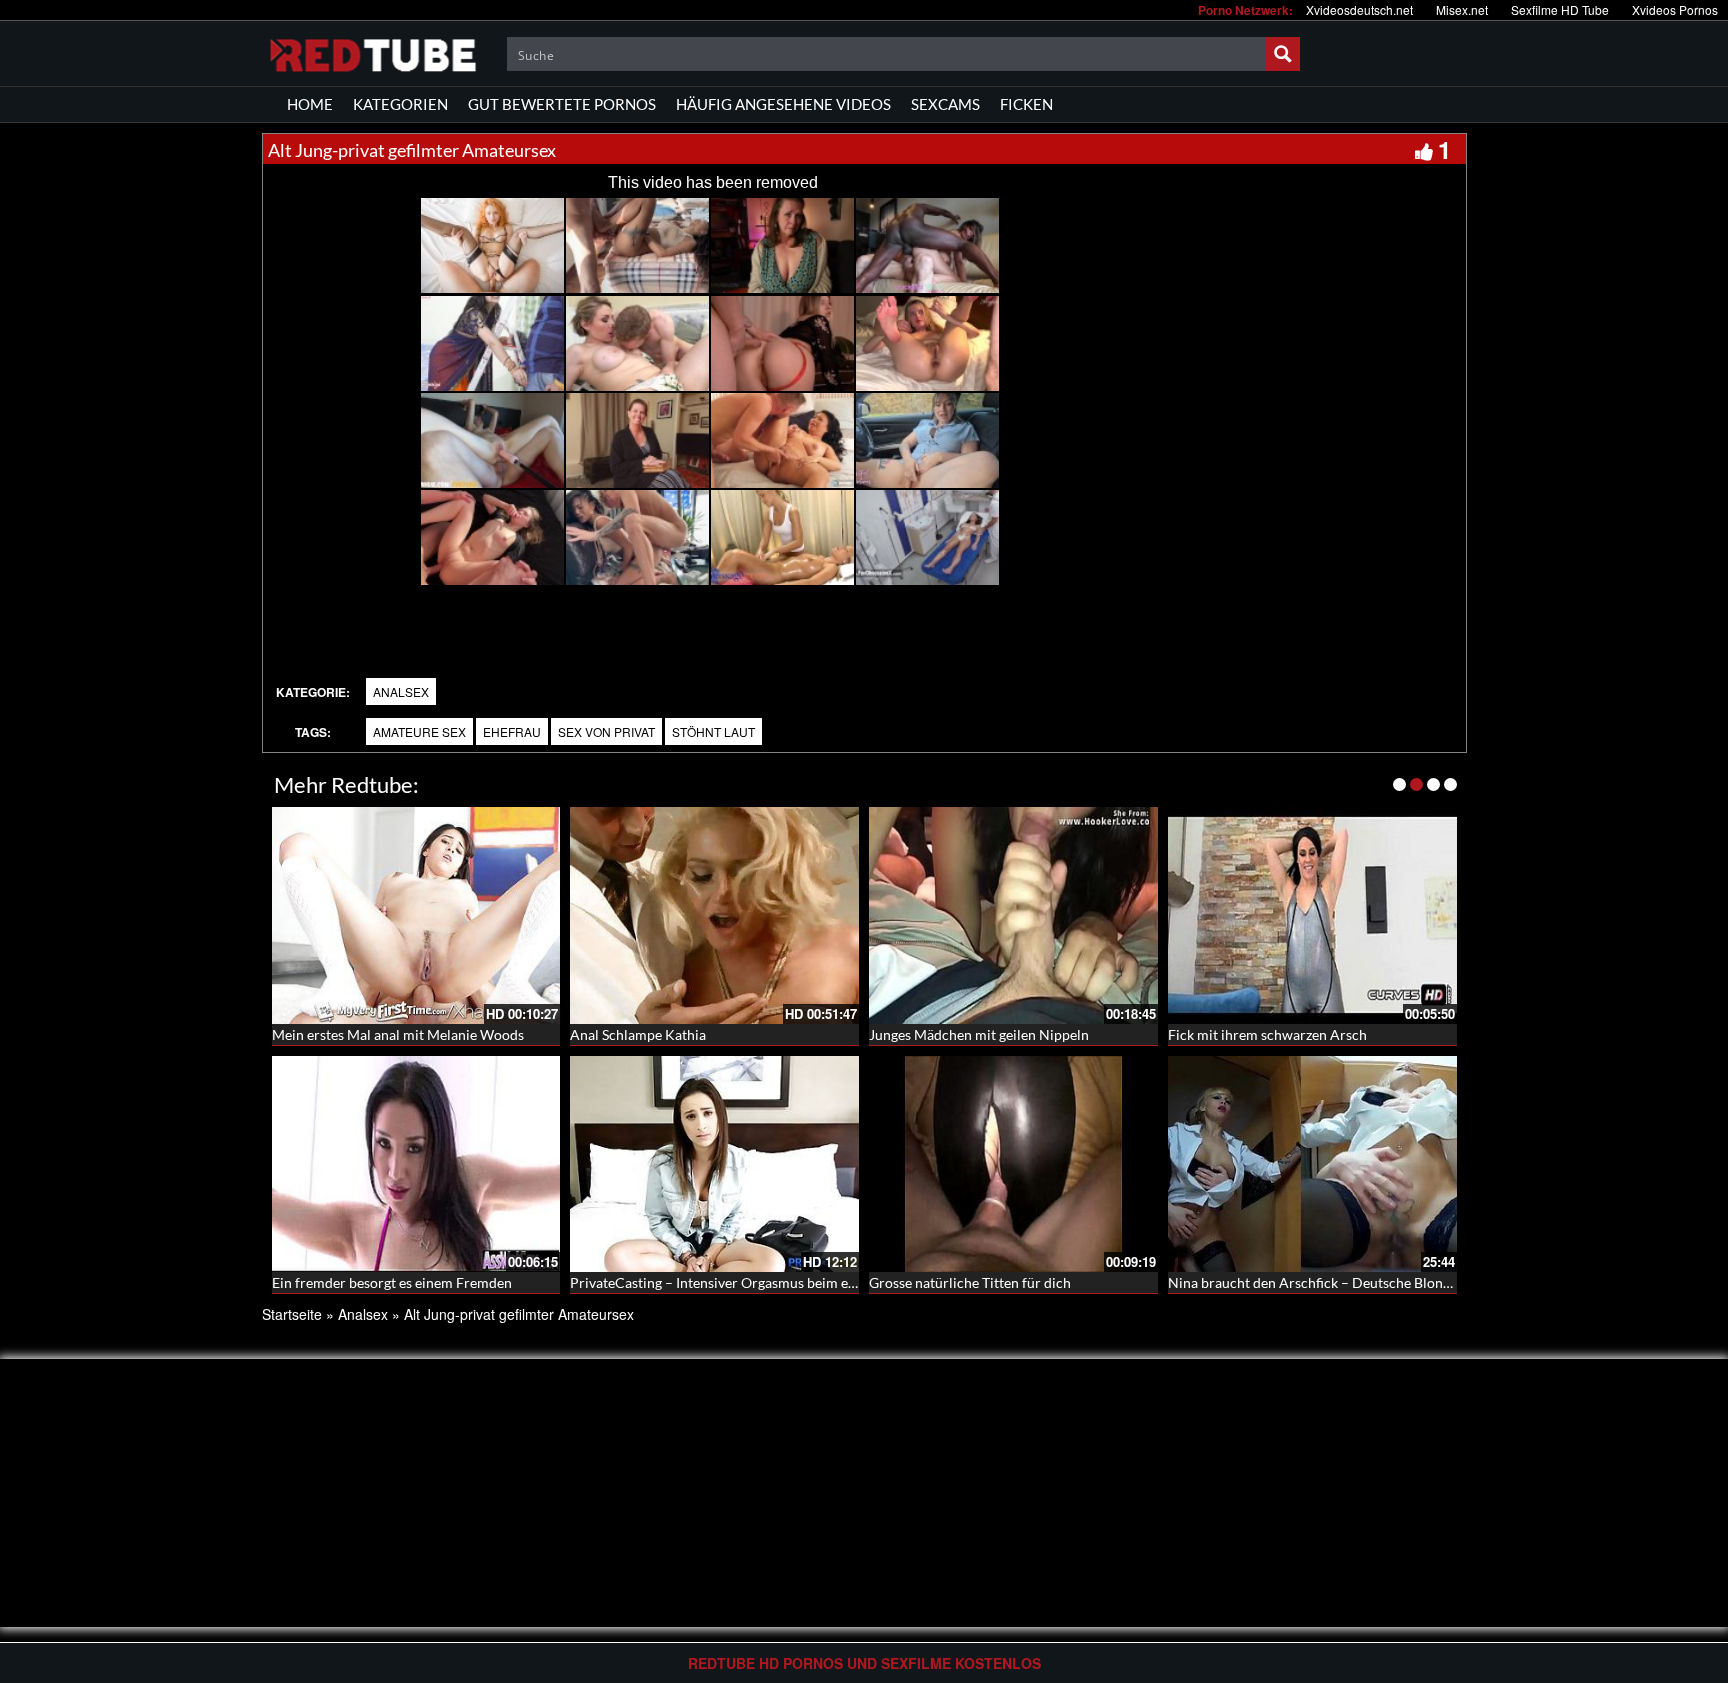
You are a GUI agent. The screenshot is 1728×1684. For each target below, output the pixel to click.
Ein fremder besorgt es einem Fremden (392, 1282)
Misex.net (1462, 9)
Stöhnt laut (713, 731)
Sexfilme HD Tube (1560, 9)
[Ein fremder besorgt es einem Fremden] (416, 1162)
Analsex (401, 691)
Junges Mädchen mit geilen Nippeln (979, 1034)
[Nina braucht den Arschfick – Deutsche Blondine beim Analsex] (1312, 1164)
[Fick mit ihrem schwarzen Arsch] (1312, 913)
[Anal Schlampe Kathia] (714, 915)
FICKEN (1026, 104)
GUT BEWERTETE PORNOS (562, 104)
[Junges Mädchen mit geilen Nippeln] (1013, 913)
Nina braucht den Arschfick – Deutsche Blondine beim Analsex (1362, 1282)
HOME (310, 104)
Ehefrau (512, 731)
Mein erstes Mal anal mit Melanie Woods (398, 1034)
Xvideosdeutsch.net (1359, 9)
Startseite (292, 1314)
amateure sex (419, 731)
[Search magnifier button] (1283, 54)
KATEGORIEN (400, 104)
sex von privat (606, 731)
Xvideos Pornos (1675, 9)
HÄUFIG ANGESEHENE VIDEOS (783, 104)
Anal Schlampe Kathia (638, 1034)
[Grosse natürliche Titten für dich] (1013, 1162)
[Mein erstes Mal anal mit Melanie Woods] (416, 915)
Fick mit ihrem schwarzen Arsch (1267, 1034)
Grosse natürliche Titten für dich (970, 1282)
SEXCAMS (945, 104)
